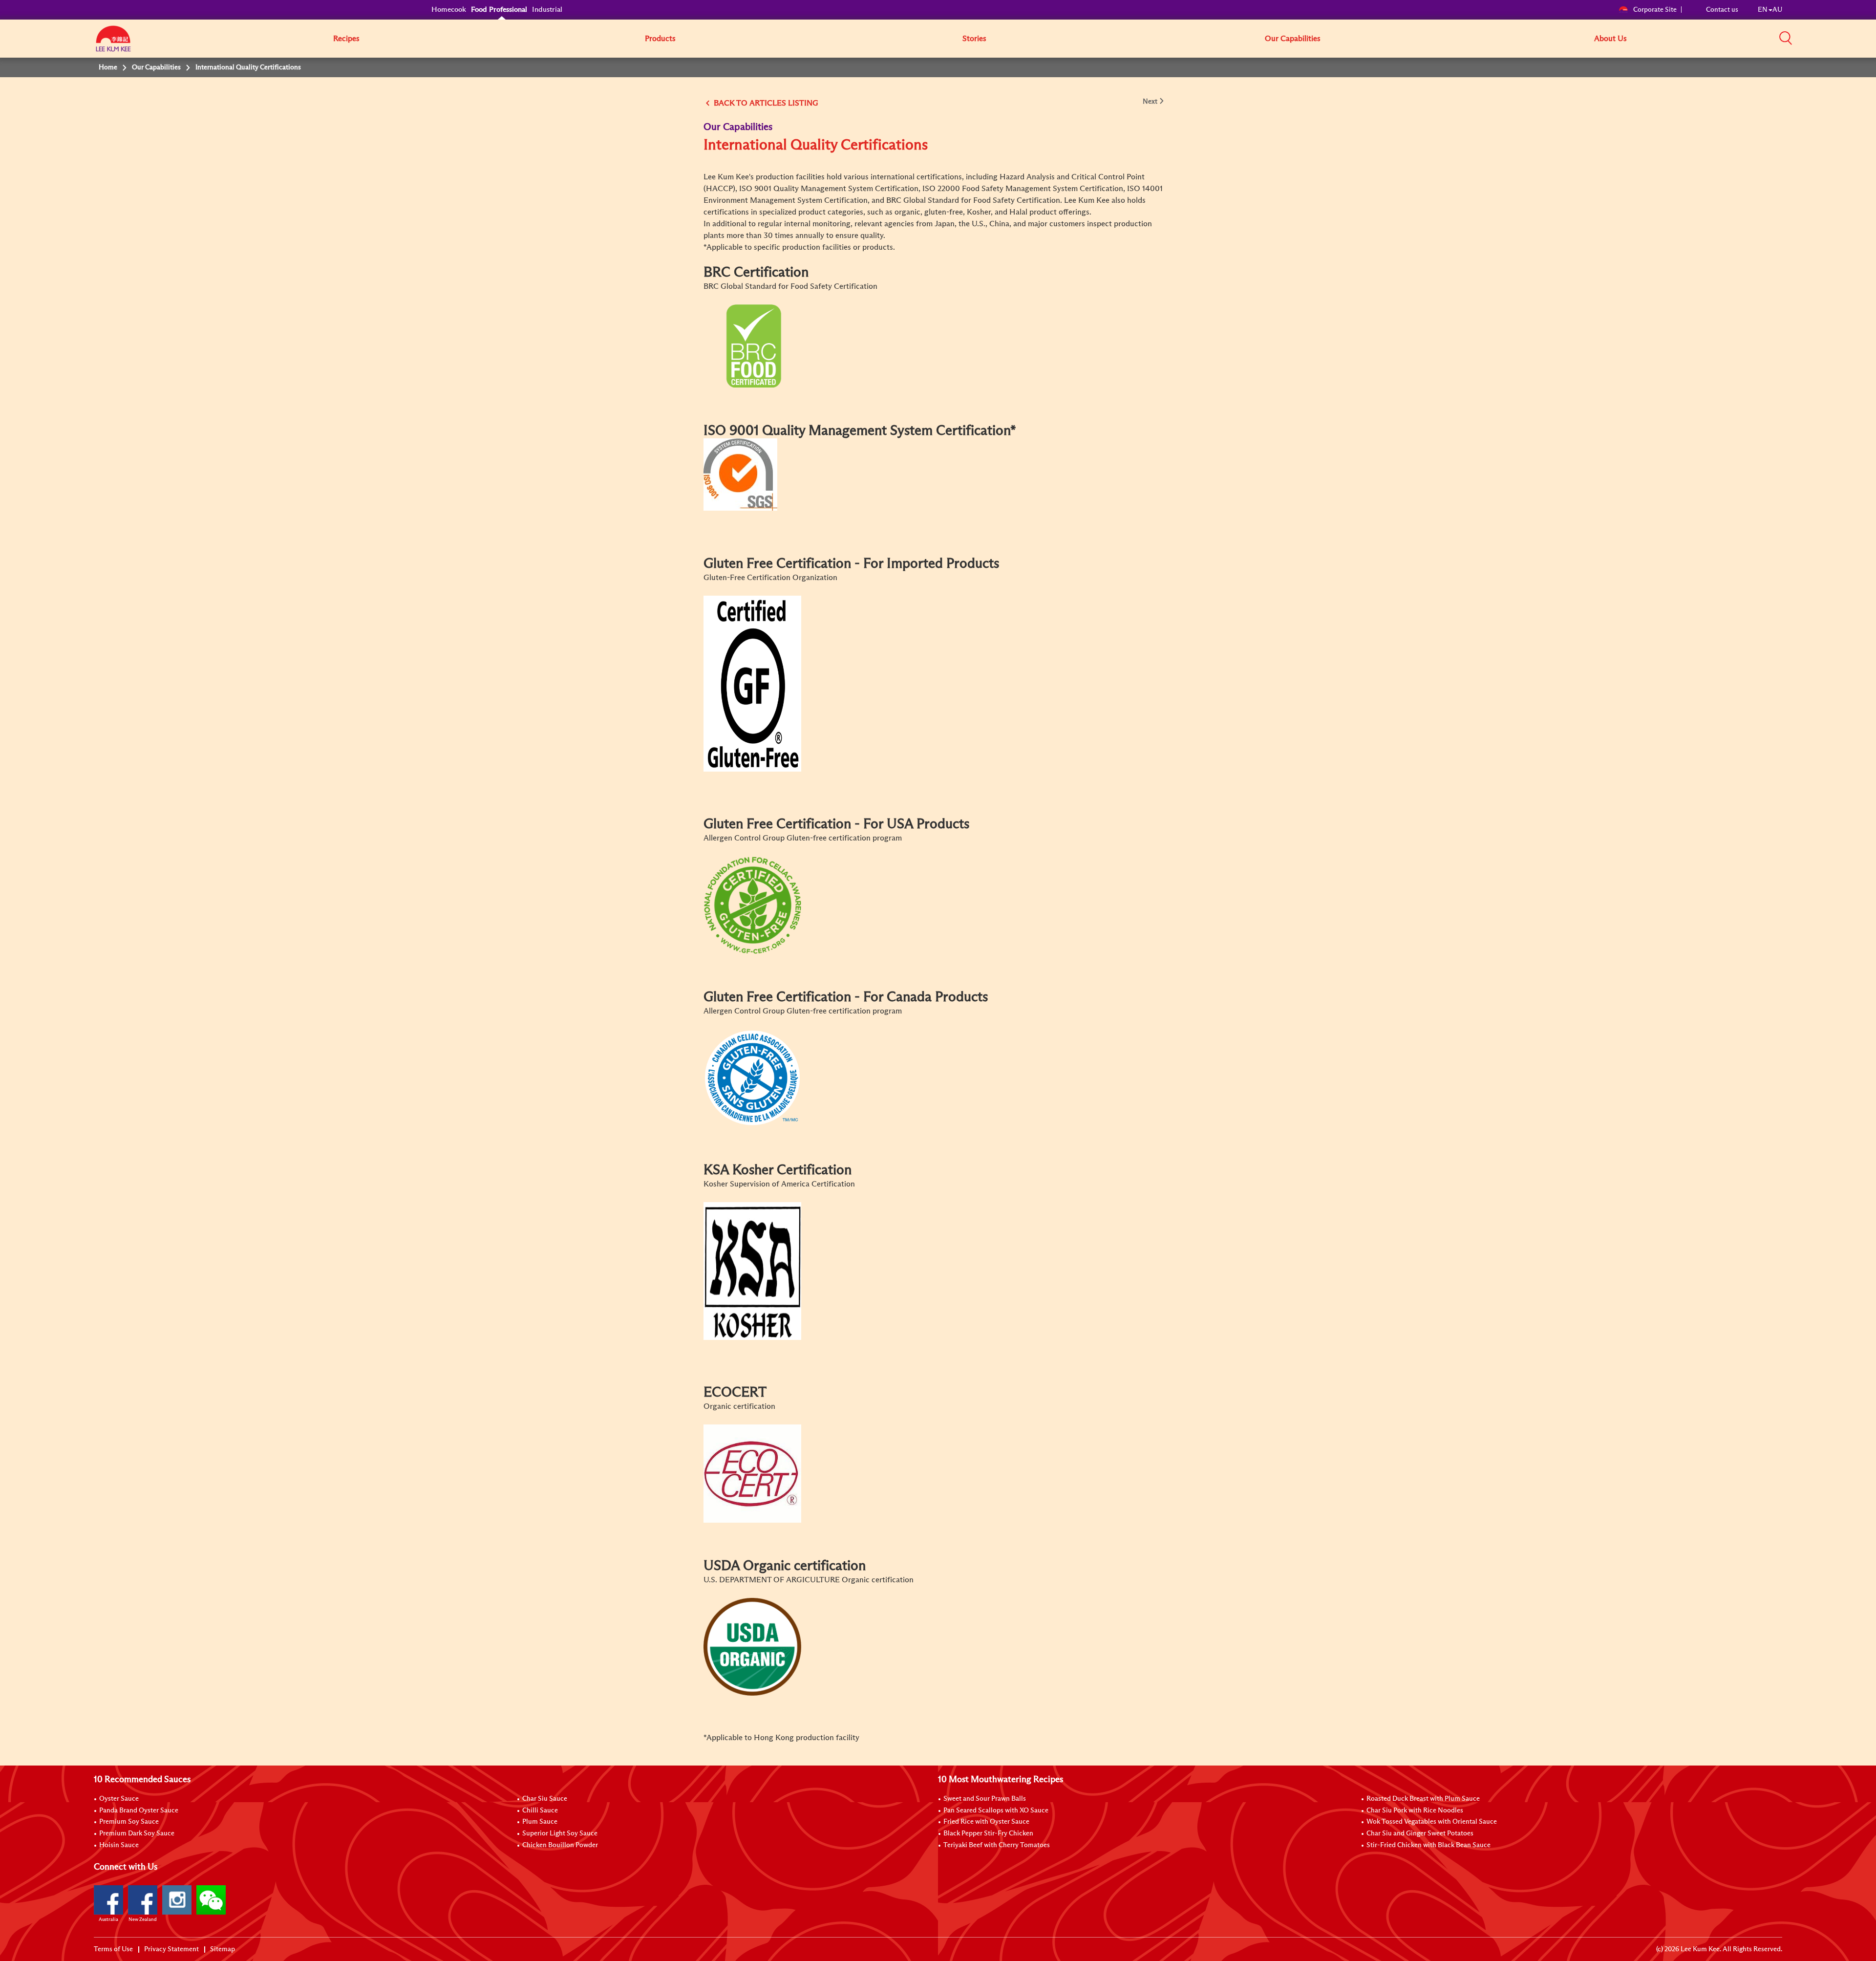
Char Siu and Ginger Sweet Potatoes (1420, 1833)
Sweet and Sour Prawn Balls (985, 1799)
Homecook (449, 10)
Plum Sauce (540, 1822)
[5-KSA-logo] (752, 1271)
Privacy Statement (171, 1949)
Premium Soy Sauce (129, 1822)
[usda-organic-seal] (752, 1646)
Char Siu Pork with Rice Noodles (1415, 1810)
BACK (724, 103)
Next (1150, 102)
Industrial (547, 10)
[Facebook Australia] (108, 1900)
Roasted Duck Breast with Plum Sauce (1423, 1799)
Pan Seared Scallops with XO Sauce (996, 1810)
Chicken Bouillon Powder (560, 1845)
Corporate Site (1655, 10)
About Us (1610, 39)
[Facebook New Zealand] (143, 1900)
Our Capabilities (1293, 39)
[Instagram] (177, 1900)
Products (660, 39)
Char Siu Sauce (545, 1799)
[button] (1786, 38)
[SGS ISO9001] (740, 474)
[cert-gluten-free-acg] (752, 905)
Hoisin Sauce (119, 1845)
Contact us (1722, 10)
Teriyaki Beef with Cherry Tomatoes (997, 1845)
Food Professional (499, 10)
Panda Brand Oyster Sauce (139, 1810)
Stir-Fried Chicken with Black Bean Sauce (1428, 1845)
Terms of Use (113, 1949)
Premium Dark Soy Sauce (137, 1833)
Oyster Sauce (119, 1799)
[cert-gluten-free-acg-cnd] (752, 1077)
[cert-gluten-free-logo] (752, 683)
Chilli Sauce (540, 1810)
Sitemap (223, 1949)
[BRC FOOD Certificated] (752, 345)
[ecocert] (752, 1473)
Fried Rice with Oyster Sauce (986, 1822)
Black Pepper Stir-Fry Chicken (988, 1833)
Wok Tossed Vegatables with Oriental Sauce (1432, 1822)
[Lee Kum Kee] (113, 44)
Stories (974, 39)
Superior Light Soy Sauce (560, 1833)
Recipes (346, 39)
